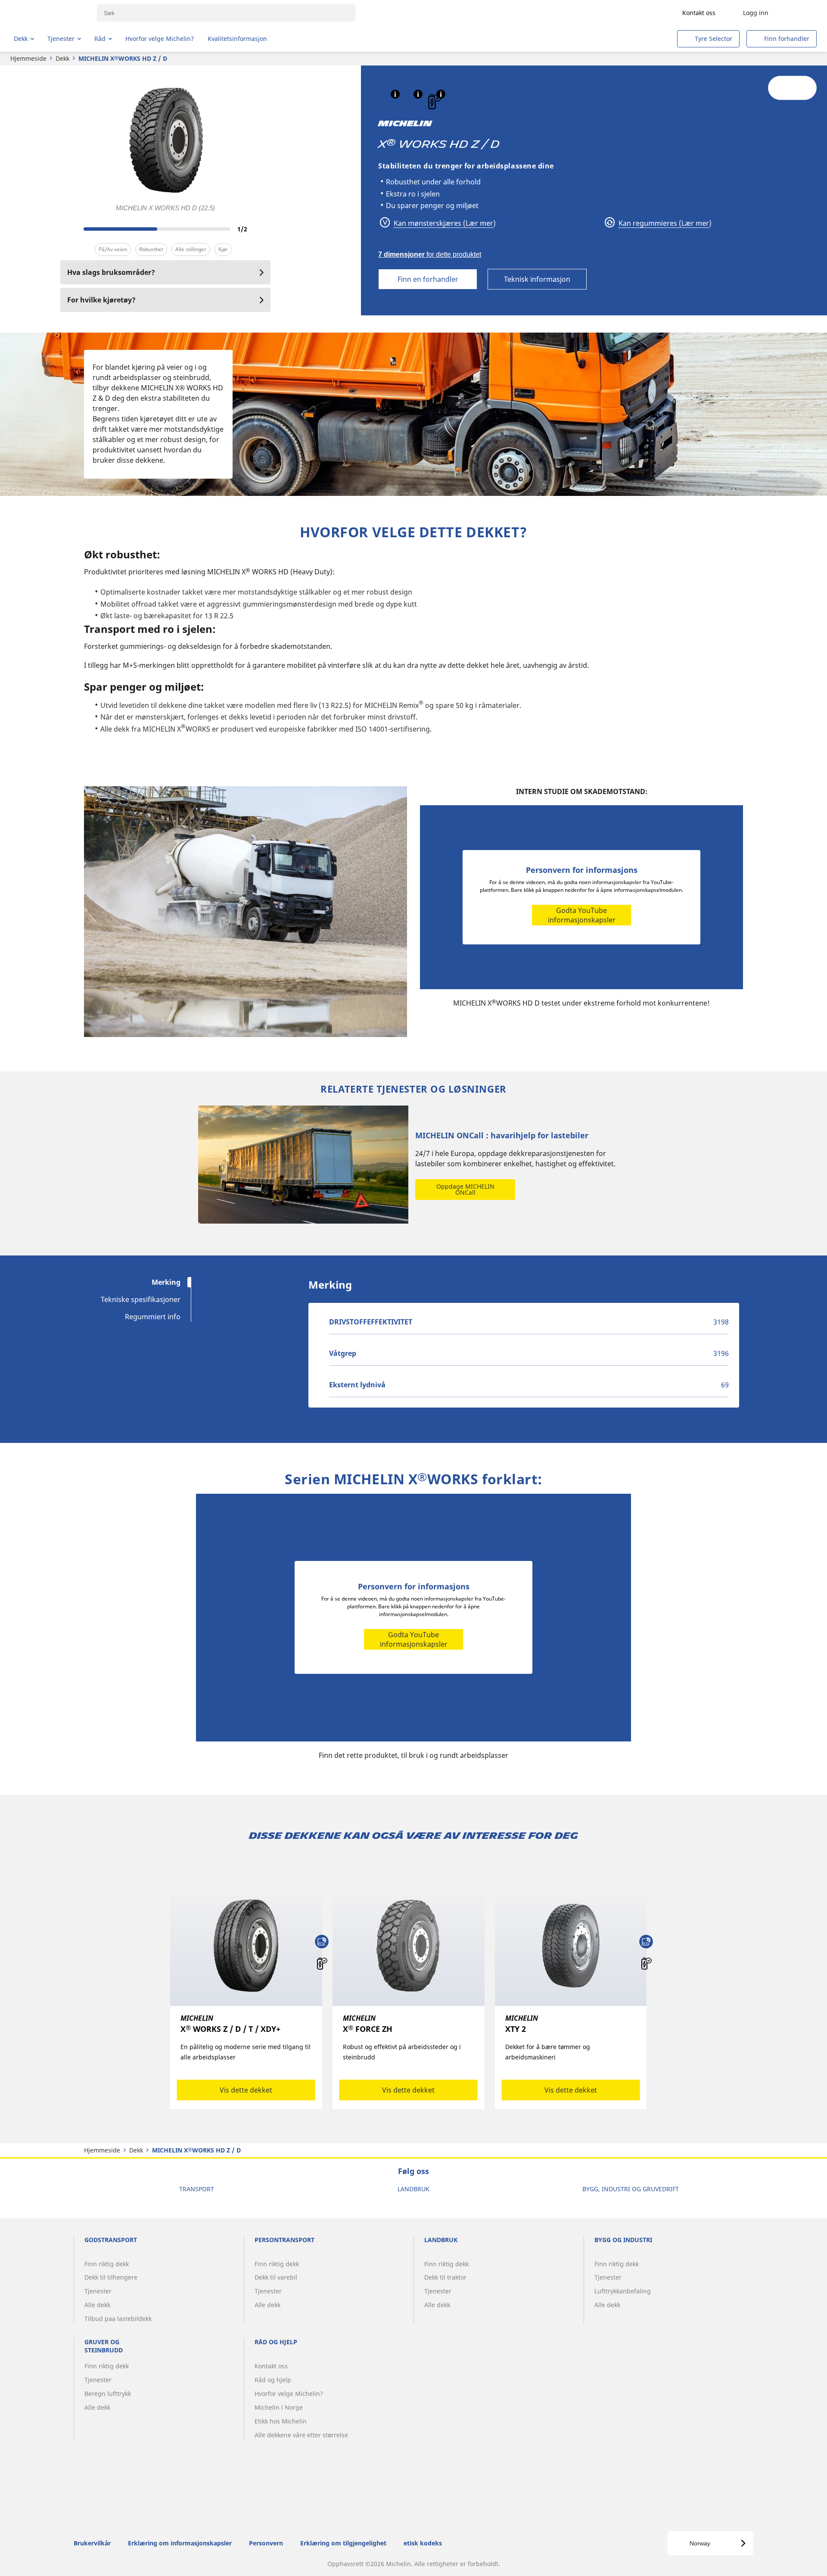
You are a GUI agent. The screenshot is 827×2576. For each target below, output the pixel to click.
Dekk (62, 58)
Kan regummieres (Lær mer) (664, 223)
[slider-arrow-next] (262, 229)
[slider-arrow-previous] (69, 229)
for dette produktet (430, 254)
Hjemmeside (28, 58)
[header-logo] (48, 13)
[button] (395, 94)
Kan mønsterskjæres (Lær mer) (444, 223)
